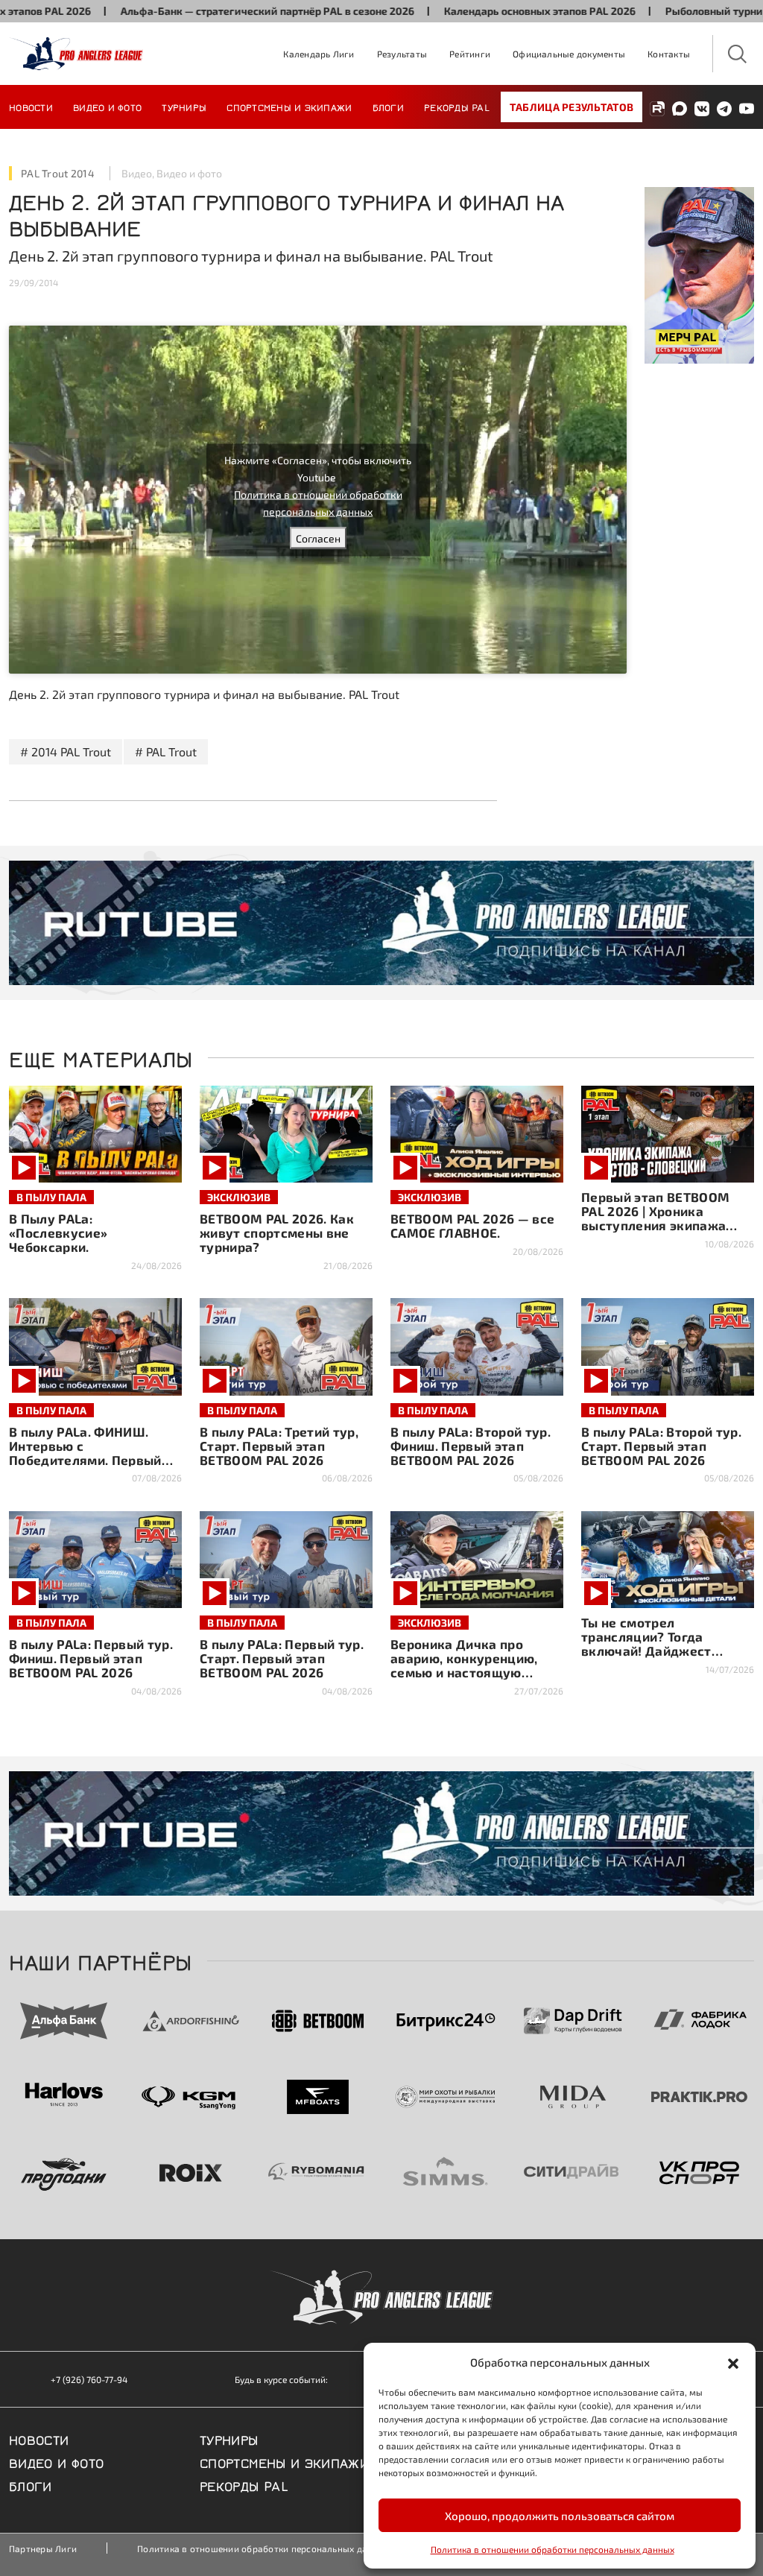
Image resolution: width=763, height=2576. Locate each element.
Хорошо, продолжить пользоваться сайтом (560, 2516)
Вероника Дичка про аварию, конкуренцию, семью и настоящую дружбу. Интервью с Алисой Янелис (464, 1672)
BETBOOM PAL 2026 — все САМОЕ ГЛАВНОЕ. (472, 1225)
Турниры (184, 107)
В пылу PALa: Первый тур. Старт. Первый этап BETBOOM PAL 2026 (282, 1658)
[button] (733, 2362)
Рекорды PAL (457, 107)
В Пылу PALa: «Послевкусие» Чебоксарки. (58, 1232)
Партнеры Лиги (43, 2548)
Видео (137, 173)
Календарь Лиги (319, 54)
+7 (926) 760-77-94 (89, 2379)
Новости (31, 107)
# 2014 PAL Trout (66, 751)
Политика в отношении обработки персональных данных (553, 2549)
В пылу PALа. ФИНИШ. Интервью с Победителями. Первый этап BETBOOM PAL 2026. (89, 1453)
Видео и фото (107, 107)
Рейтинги (470, 54)
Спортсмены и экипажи (289, 107)
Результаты (402, 54)
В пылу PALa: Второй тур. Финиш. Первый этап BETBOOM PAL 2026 (471, 1446)
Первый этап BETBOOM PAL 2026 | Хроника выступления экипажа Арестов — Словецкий (655, 1218)
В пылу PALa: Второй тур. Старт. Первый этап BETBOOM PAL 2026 (661, 1446)
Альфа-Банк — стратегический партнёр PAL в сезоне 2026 (211, 11)
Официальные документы (569, 54)
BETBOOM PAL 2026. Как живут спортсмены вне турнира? (277, 1232)
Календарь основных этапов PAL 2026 (483, 11)
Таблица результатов (572, 107)
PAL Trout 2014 (58, 173)
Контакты (669, 54)
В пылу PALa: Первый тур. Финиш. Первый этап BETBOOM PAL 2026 (91, 1658)
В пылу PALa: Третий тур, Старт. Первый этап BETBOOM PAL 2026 (279, 1446)
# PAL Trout (166, 751)
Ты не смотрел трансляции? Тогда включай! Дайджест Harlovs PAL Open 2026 (654, 1643)
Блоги (388, 107)
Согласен (318, 538)
